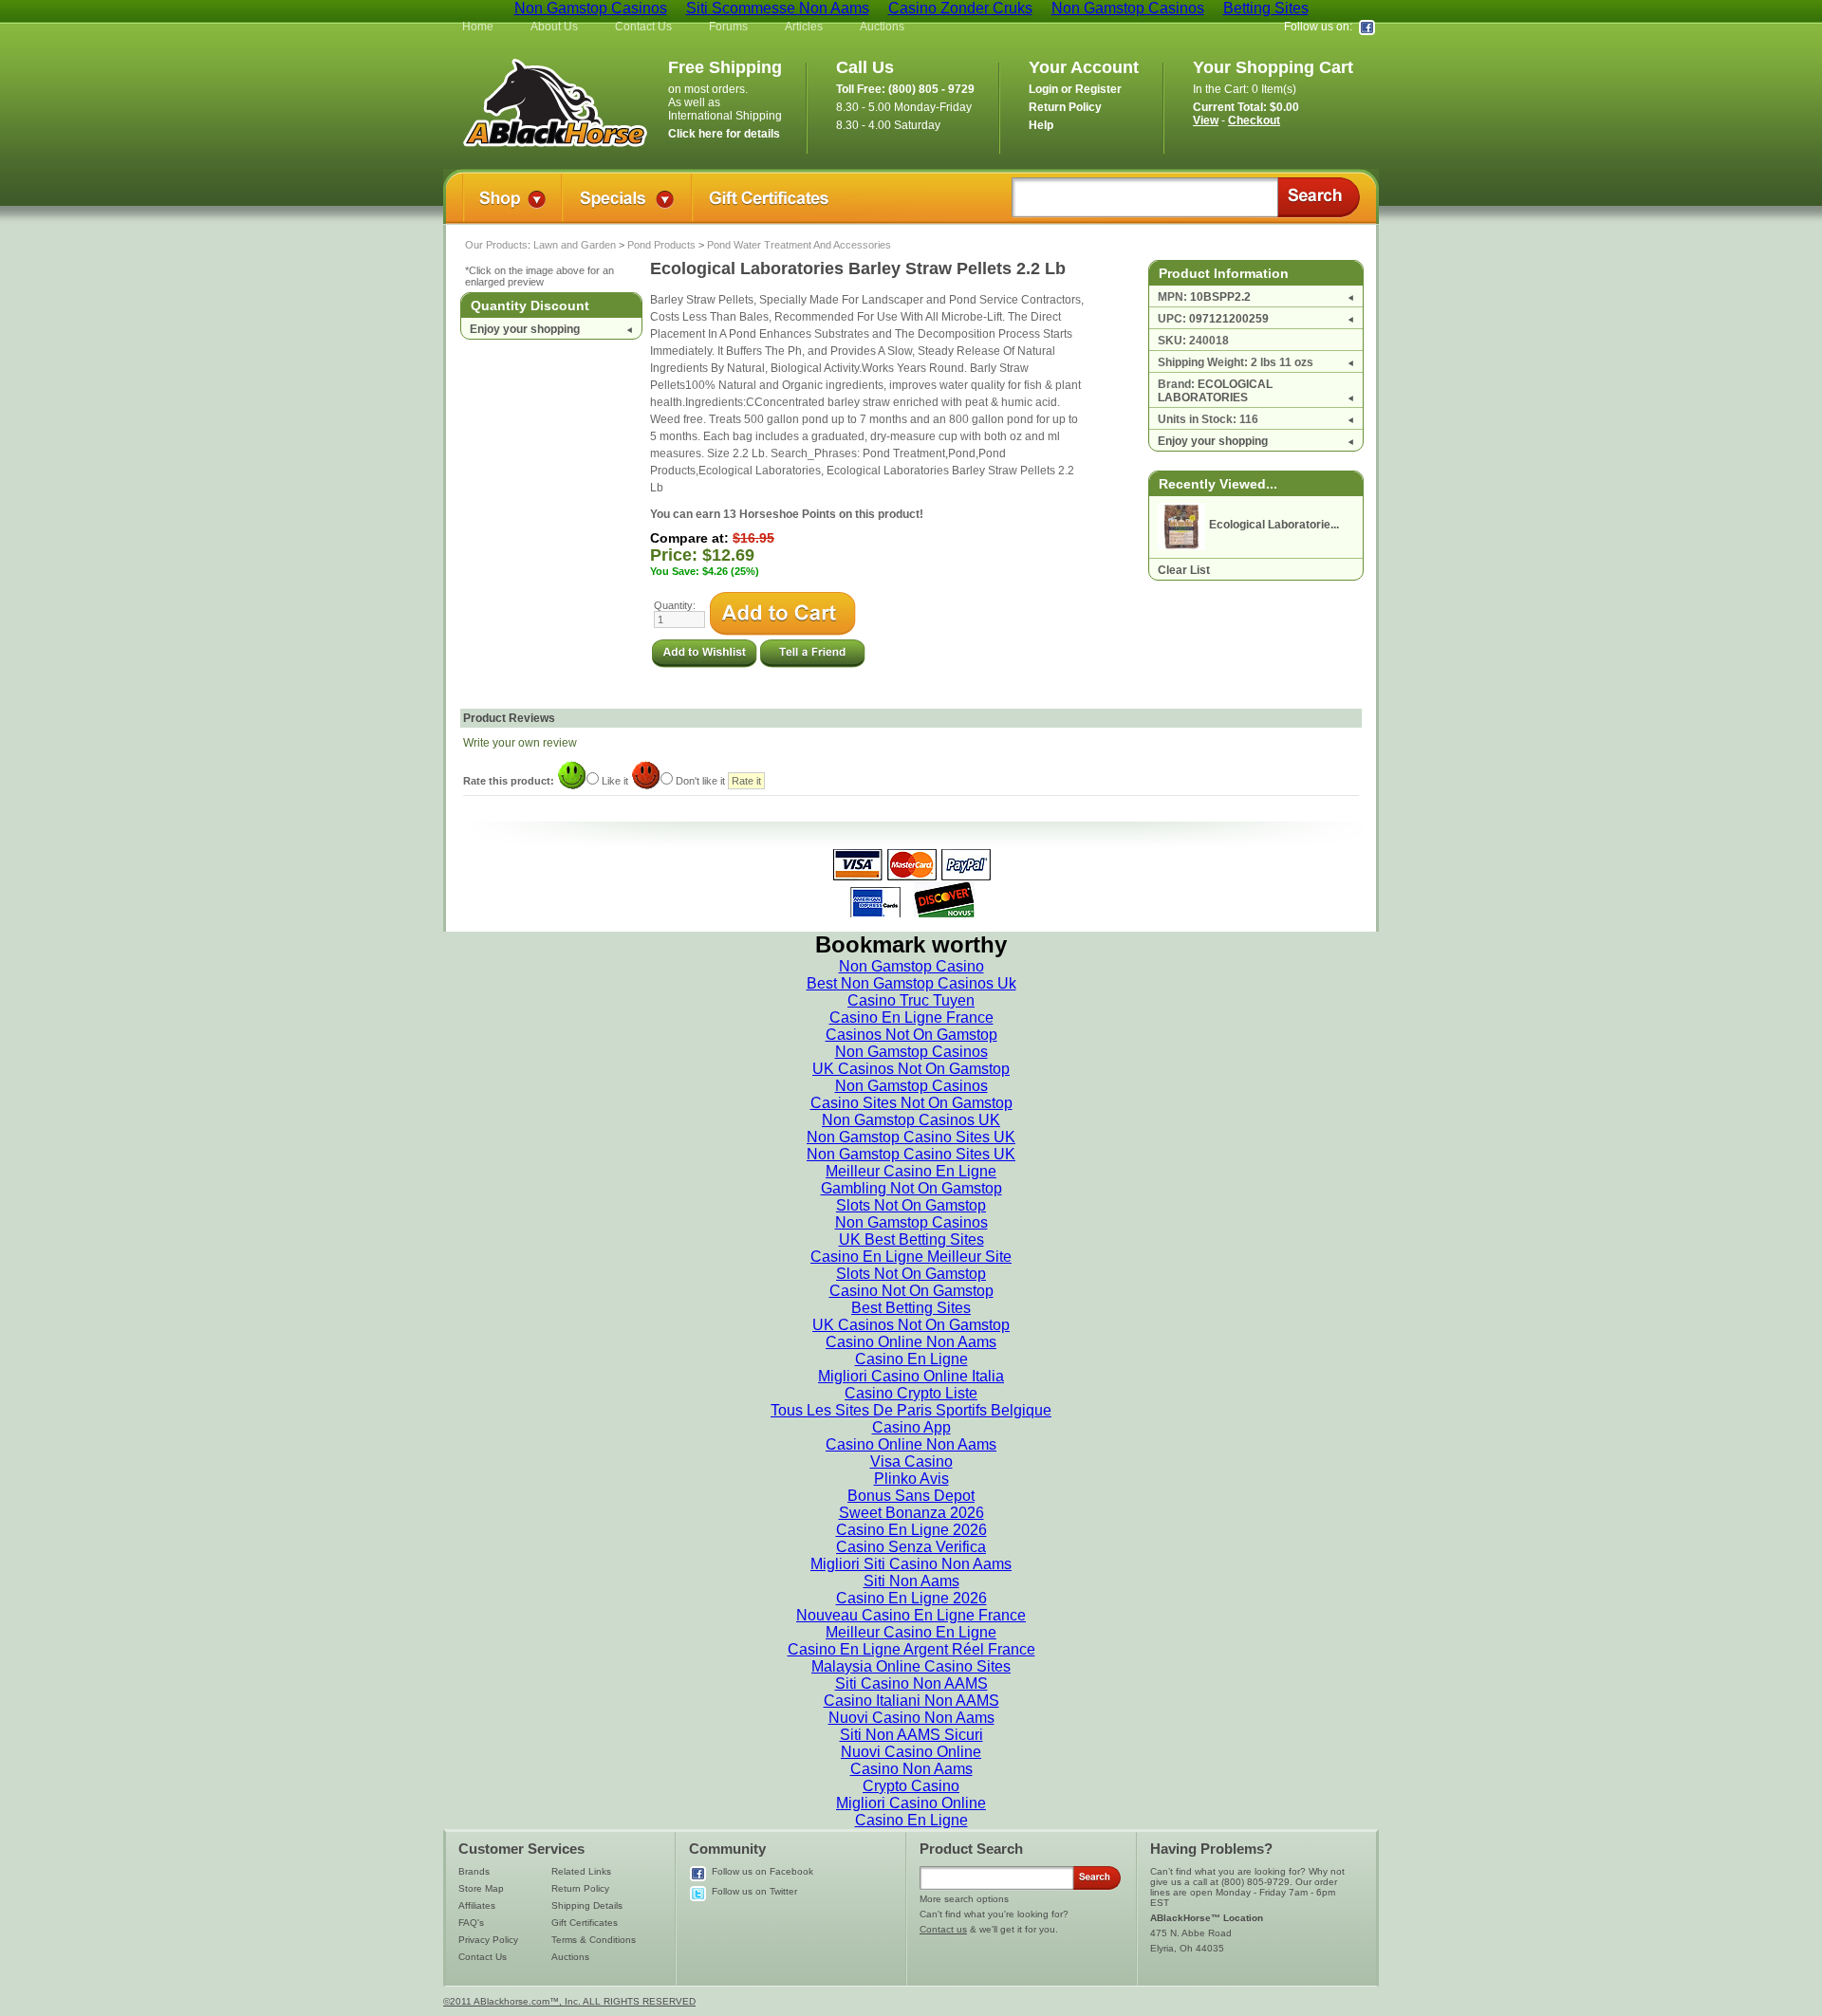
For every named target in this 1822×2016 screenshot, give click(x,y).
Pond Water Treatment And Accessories (799, 245)
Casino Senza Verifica (911, 1547)
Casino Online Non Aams (911, 1342)
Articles (804, 27)
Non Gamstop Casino (911, 966)
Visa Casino (911, 1461)
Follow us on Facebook (762, 1871)
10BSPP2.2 (1220, 297)
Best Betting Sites (911, 1308)
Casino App (911, 1427)
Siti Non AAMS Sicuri (911, 1735)
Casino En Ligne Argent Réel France (911, 1649)
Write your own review (520, 743)
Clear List (1184, 570)
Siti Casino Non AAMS (911, 1683)
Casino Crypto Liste (911, 1393)
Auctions (882, 27)
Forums (728, 27)
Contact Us (643, 27)
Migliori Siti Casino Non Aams (911, 1564)
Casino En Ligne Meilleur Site (911, 1257)
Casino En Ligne (911, 1359)
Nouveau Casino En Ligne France (911, 1615)
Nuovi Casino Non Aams (911, 1718)
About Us (554, 27)
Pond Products (661, 245)
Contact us (943, 1929)
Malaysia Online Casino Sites (911, 1666)
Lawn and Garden (575, 245)
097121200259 (1229, 319)
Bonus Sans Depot (911, 1496)
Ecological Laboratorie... (1274, 525)
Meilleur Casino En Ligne (911, 1171)
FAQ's (471, 1923)
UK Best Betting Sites (911, 1239)
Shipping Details (587, 1905)
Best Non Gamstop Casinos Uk (911, 983)
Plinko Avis (911, 1479)
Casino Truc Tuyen (911, 1000)
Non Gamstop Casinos (911, 1052)
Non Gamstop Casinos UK (911, 1120)
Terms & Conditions (594, 1940)
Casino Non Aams (911, 1769)
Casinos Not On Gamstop (911, 1035)
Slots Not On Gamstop (911, 1205)
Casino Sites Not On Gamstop (911, 1103)
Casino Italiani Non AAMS (911, 1701)
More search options (964, 1899)
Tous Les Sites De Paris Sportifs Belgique (911, 1410)
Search (1319, 197)
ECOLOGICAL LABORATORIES (1215, 391)
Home (478, 27)
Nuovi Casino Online (911, 1752)
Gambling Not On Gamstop (911, 1188)
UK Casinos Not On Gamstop (911, 1069)
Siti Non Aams (911, 1581)
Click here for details (724, 134)
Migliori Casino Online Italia (911, 1376)
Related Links (581, 1871)
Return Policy (580, 1888)
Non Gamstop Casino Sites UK (911, 1137)
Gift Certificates (585, 1923)
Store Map (481, 1888)
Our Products (496, 245)
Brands (474, 1871)
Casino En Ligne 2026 (911, 1530)
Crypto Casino (911, 1786)
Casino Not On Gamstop (911, 1291)
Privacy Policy (488, 1940)
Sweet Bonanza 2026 (911, 1513)
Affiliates (477, 1905)
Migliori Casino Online (911, 1803)
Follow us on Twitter (754, 1891)
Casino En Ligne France (911, 1017)
